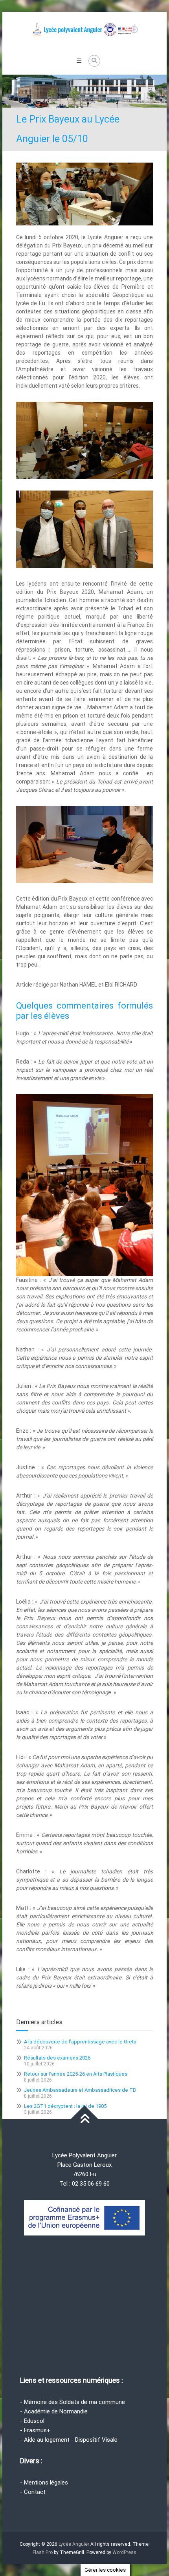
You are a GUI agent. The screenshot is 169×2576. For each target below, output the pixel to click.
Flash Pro (43, 2552)
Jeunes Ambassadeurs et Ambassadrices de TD (80, 2090)
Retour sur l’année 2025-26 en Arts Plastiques (76, 2074)
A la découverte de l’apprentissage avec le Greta (80, 2042)
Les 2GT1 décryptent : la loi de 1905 (65, 2106)
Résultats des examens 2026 (57, 2058)
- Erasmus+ (35, 2430)
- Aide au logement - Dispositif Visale (69, 2440)
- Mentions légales (44, 2483)
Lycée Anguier (74, 2544)
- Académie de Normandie (54, 2411)
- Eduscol (32, 2421)
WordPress (124, 2552)
